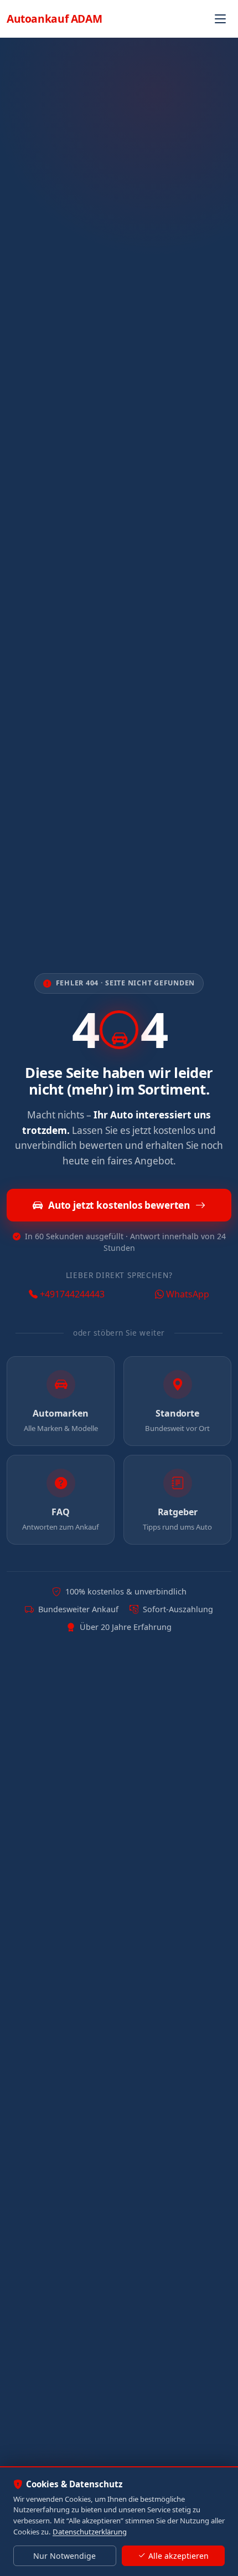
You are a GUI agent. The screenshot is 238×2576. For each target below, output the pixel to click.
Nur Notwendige (64, 2556)
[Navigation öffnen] (220, 19)
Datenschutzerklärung (90, 2532)
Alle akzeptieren (178, 2556)
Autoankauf (54, 19)
